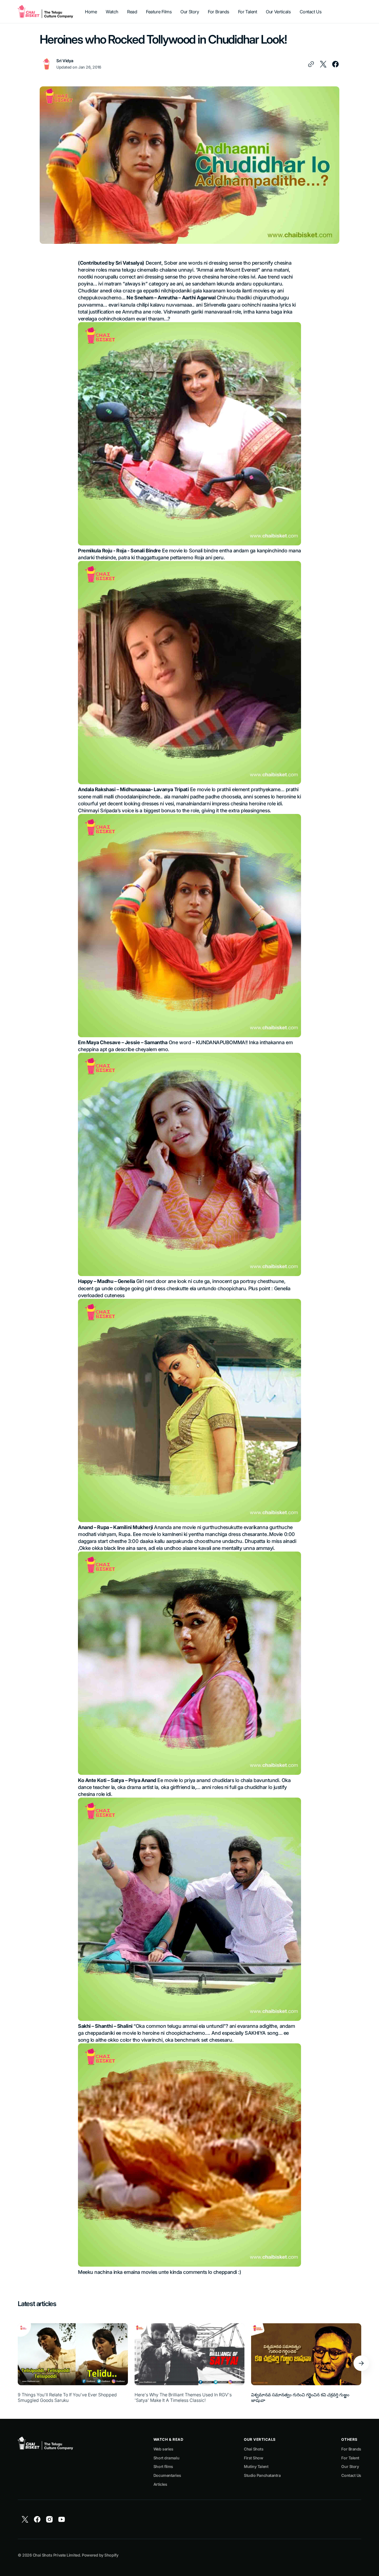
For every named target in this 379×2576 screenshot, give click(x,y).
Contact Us (351, 2475)
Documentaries (167, 2475)
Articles (160, 2484)
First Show (254, 2458)
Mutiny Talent (256, 2466)
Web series (163, 2449)
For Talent (350, 2458)
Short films (163, 2466)
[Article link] (73, 2363)
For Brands (351, 2449)
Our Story (350, 2466)
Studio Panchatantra (262, 2475)
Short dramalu (166, 2458)
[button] (361, 2363)
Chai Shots (254, 2449)
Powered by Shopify (100, 2555)
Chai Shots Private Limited (56, 2555)
